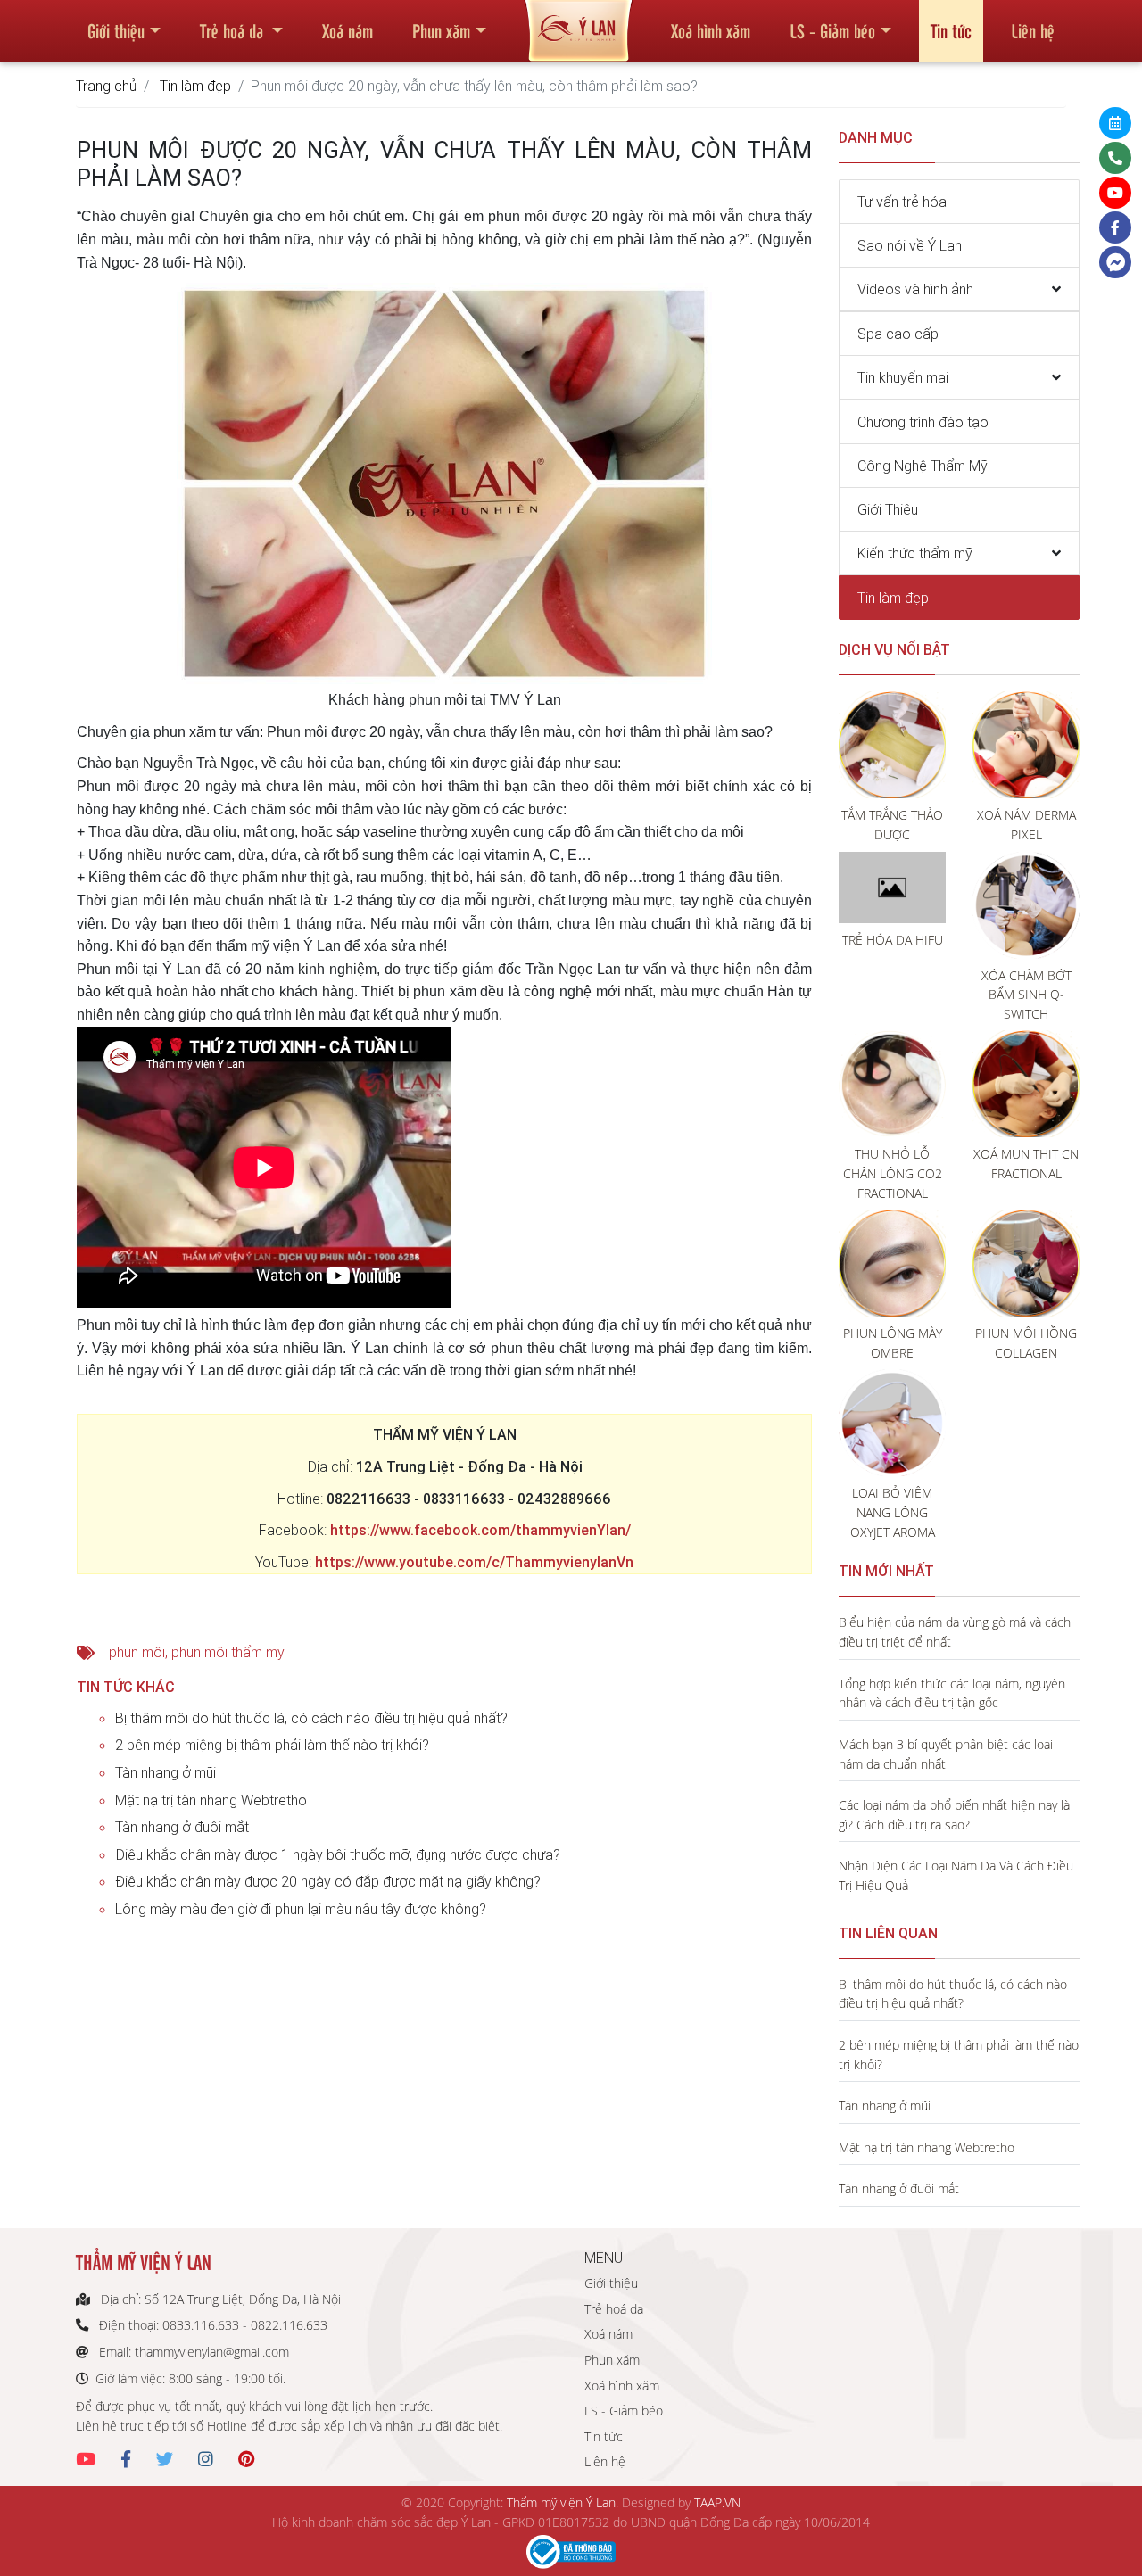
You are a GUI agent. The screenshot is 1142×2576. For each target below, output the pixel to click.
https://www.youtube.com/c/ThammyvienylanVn (474, 1562)
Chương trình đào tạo (923, 422)
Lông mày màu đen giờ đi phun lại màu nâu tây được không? (301, 1909)
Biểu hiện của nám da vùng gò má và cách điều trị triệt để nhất (955, 1632)
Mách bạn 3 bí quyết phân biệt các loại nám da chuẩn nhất (946, 1754)
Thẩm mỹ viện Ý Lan (561, 2502)
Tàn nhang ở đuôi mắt (182, 1827)
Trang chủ (106, 86)
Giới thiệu (116, 30)
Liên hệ (1033, 30)
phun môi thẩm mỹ (228, 1652)
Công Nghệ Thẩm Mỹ (923, 466)
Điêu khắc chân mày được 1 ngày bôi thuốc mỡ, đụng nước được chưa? (338, 1854)
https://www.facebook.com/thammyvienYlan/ (480, 1530)
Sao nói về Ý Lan (910, 245)
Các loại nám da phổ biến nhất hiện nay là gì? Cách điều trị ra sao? (954, 1815)
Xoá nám (348, 30)
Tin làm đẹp (195, 86)
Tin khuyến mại (903, 377)
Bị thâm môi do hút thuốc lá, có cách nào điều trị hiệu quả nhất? (311, 1718)
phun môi (137, 1652)
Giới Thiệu (888, 509)
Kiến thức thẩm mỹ (915, 553)
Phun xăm (441, 30)
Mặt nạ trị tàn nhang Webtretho (211, 1800)
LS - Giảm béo (832, 30)
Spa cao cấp (898, 334)
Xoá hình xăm (711, 30)
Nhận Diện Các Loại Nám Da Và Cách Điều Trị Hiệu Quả (956, 1875)
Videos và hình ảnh (915, 289)
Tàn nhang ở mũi (166, 1772)
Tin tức (951, 30)
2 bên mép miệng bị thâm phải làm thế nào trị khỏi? (272, 1745)
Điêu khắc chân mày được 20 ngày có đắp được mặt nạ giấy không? (328, 1881)
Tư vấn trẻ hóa (902, 202)
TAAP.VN (717, 2502)
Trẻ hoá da (234, 30)
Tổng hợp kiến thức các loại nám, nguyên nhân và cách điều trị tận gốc (952, 1693)
